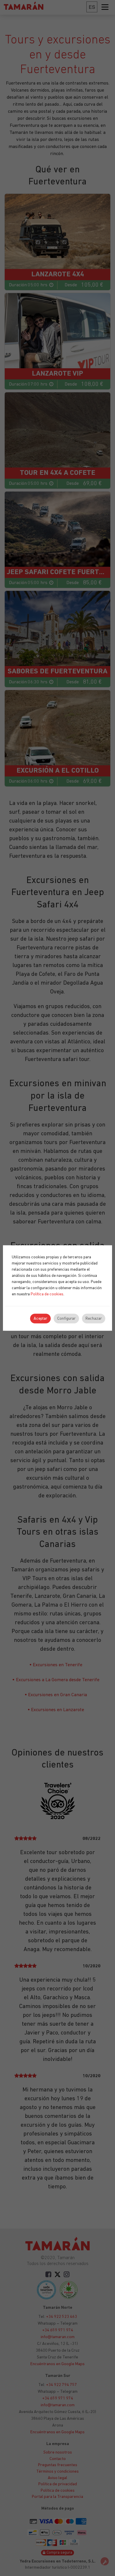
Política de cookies (47, 1294)
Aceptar (40, 1319)
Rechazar (94, 1319)
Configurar (66, 1319)
